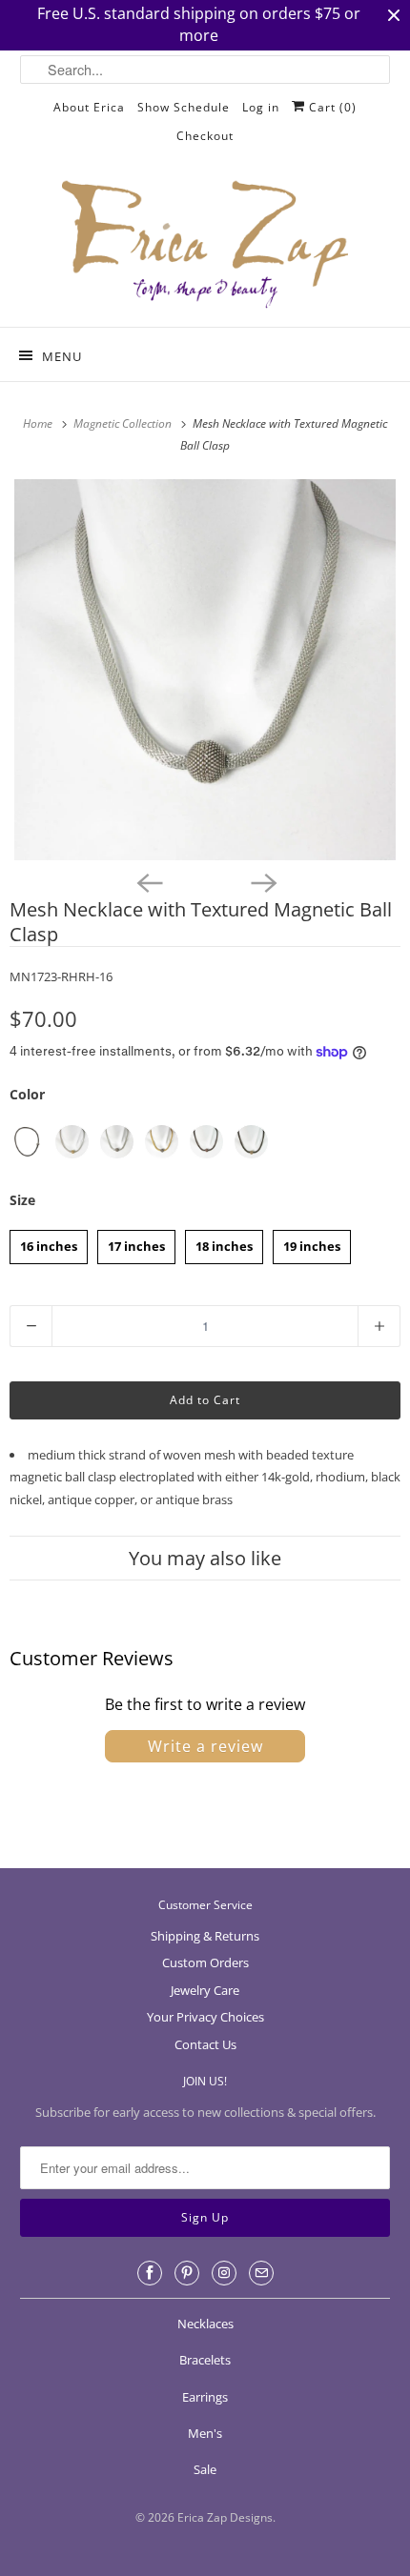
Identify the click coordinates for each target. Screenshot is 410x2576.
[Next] (262, 881)
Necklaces (205, 2324)
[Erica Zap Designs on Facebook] (150, 2273)
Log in (261, 107)
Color (27, 1094)
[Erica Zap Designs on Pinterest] (187, 2273)
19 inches (312, 1242)
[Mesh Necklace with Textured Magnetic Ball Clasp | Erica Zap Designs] (205, 670)
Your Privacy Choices (205, 2017)
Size (22, 1200)
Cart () (331, 107)
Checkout (205, 136)
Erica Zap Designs (225, 2517)
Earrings (205, 2397)
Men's (205, 2433)
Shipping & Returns (205, 1936)
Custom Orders (205, 1962)
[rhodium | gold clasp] (72, 1142)
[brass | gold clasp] (251, 1142)
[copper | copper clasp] (206, 1142)
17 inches (136, 1242)
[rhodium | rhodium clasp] (117, 1142)
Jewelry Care (205, 1990)
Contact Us (205, 2044)
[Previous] (148, 881)
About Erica (89, 107)
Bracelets (205, 2360)
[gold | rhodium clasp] (162, 1142)
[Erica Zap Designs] (205, 246)
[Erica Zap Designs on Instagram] (224, 2273)
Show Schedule (184, 107)
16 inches (49, 1242)
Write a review (205, 1746)
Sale (205, 2469)
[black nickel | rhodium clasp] (27, 1142)
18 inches (224, 1242)
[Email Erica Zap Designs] (261, 2273)
